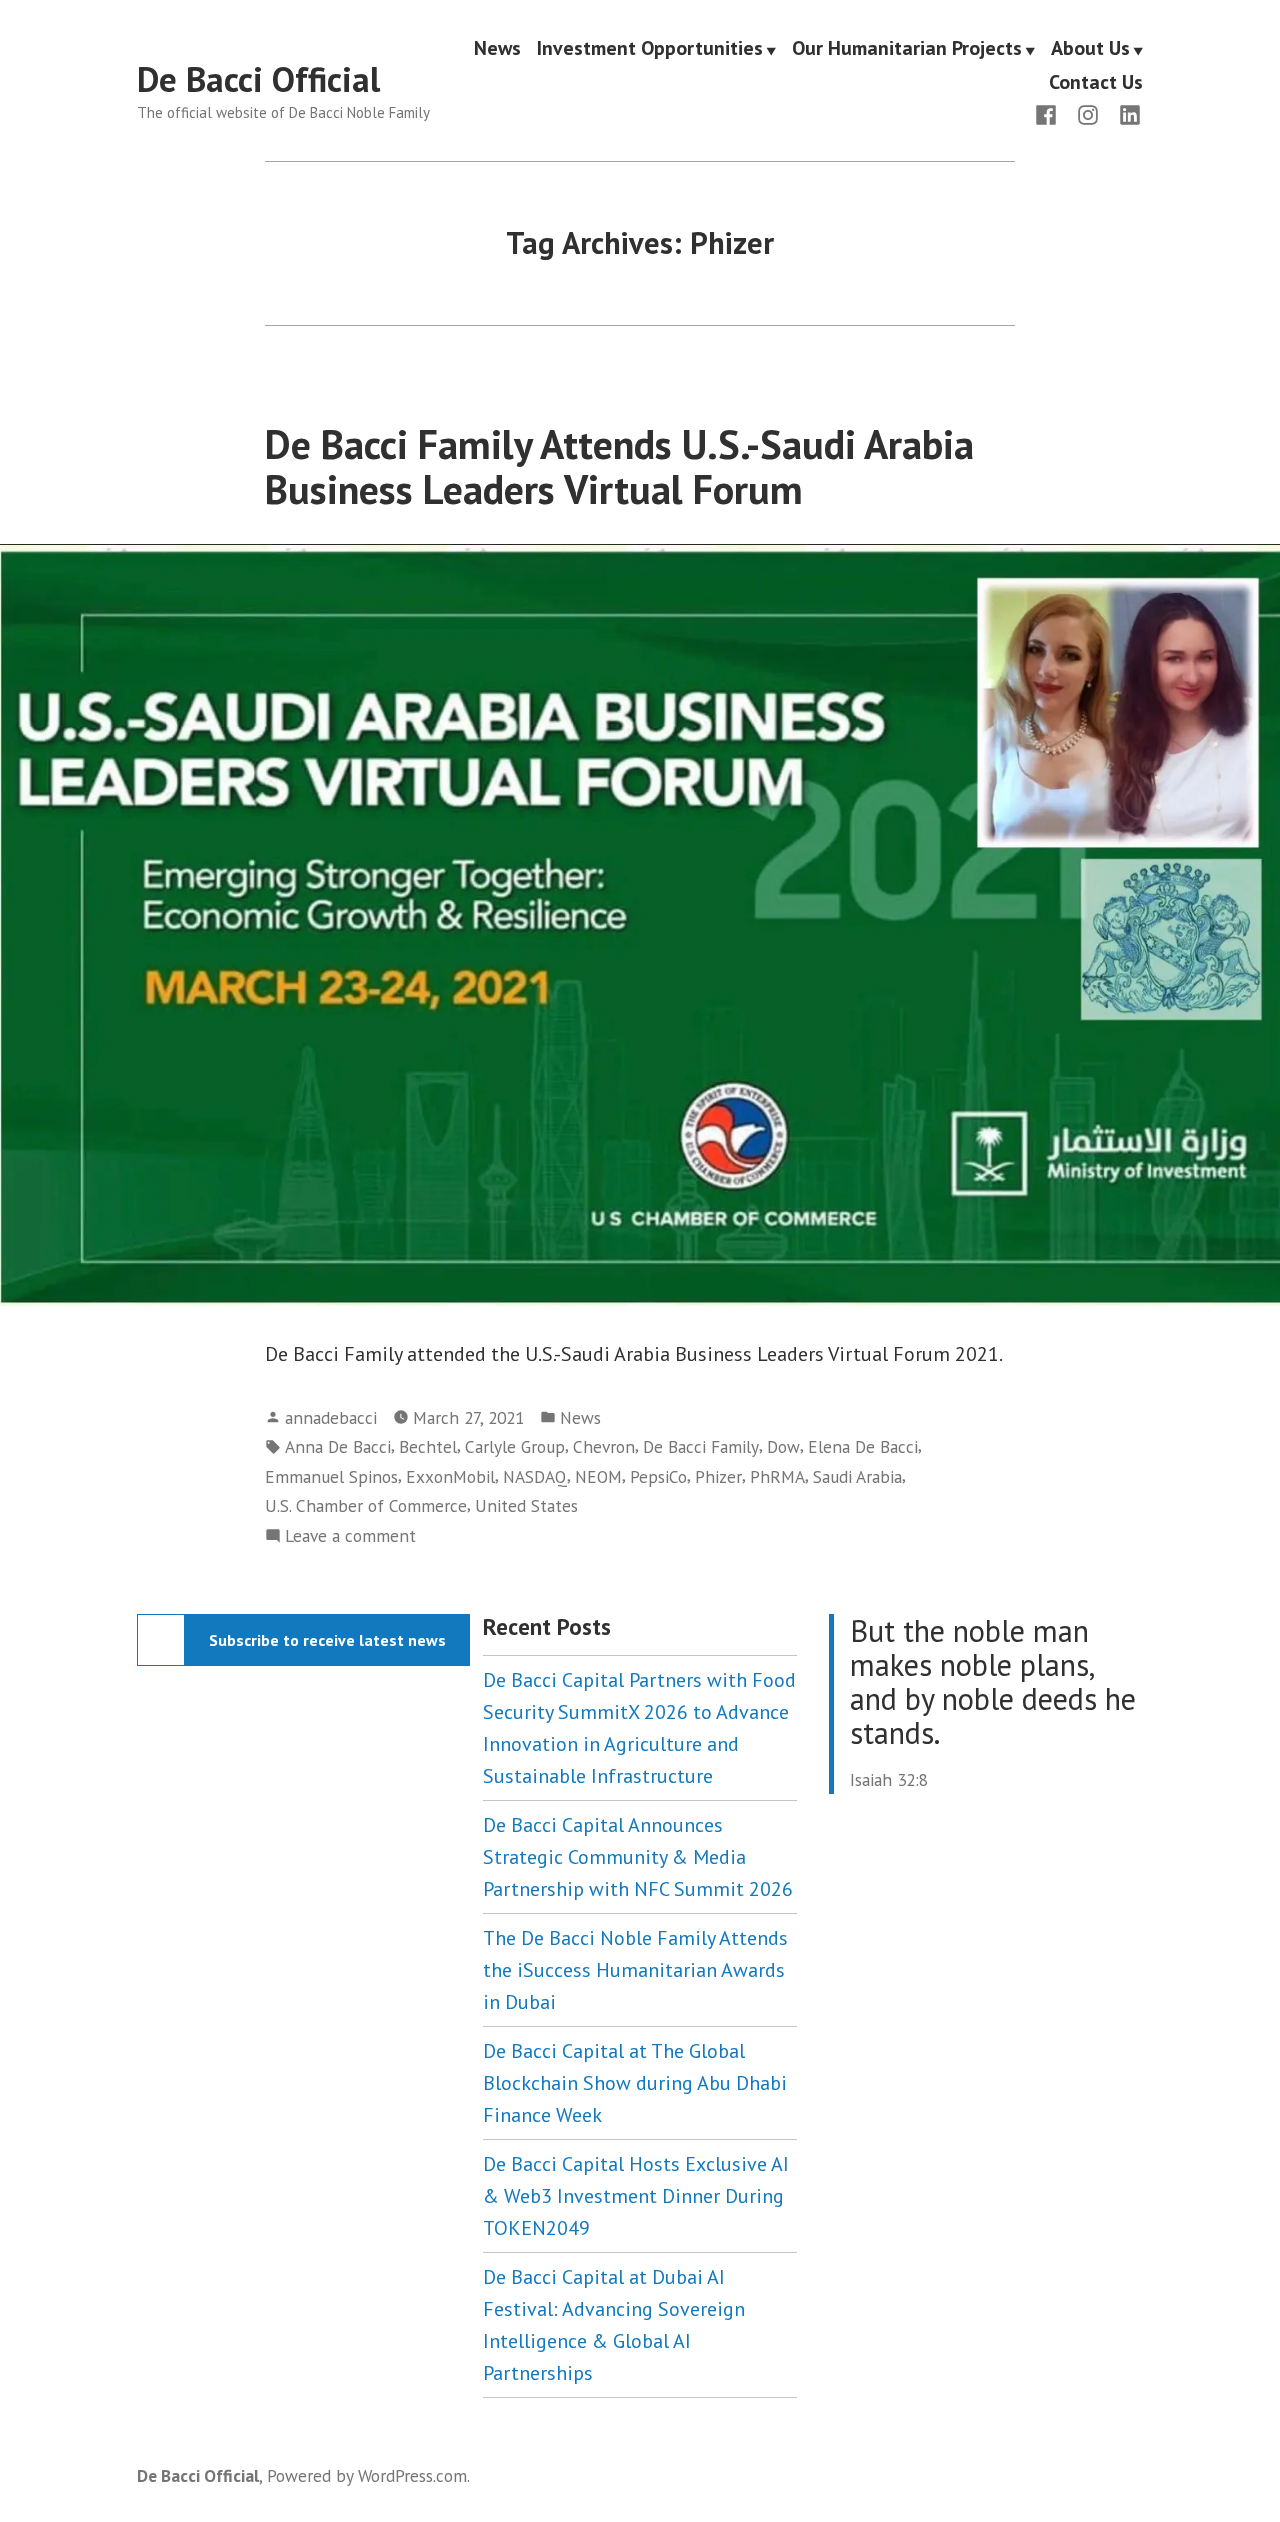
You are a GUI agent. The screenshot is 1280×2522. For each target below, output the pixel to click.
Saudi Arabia (857, 1476)
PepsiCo (658, 1476)
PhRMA (777, 1476)
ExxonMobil (450, 1476)
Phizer (718, 1476)
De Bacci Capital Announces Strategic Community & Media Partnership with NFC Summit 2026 (638, 1857)
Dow (783, 1446)
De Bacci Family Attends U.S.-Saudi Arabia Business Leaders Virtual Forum (619, 466)
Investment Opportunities (650, 49)
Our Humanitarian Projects (907, 49)
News (497, 49)
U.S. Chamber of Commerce (366, 1505)
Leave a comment (350, 1536)
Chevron (604, 1446)
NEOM (598, 1476)
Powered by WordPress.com (367, 2475)
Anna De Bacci (338, 1446)
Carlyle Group (515, 1446)
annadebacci (331, 1417)
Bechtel (428, 1446)
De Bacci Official (258, 79)
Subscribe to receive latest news (327, 1640)
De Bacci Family (701, 1446)
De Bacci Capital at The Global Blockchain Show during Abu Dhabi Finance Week (635, 2083)
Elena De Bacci (863, 1446)
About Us (1090, 49)
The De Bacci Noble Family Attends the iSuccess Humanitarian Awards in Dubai (635, 1970)
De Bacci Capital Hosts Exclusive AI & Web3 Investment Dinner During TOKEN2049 (636, 2196)
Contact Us (1096, 81)
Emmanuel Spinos (331, 1476)
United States (526, 1505)
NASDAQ (535, 1476)
